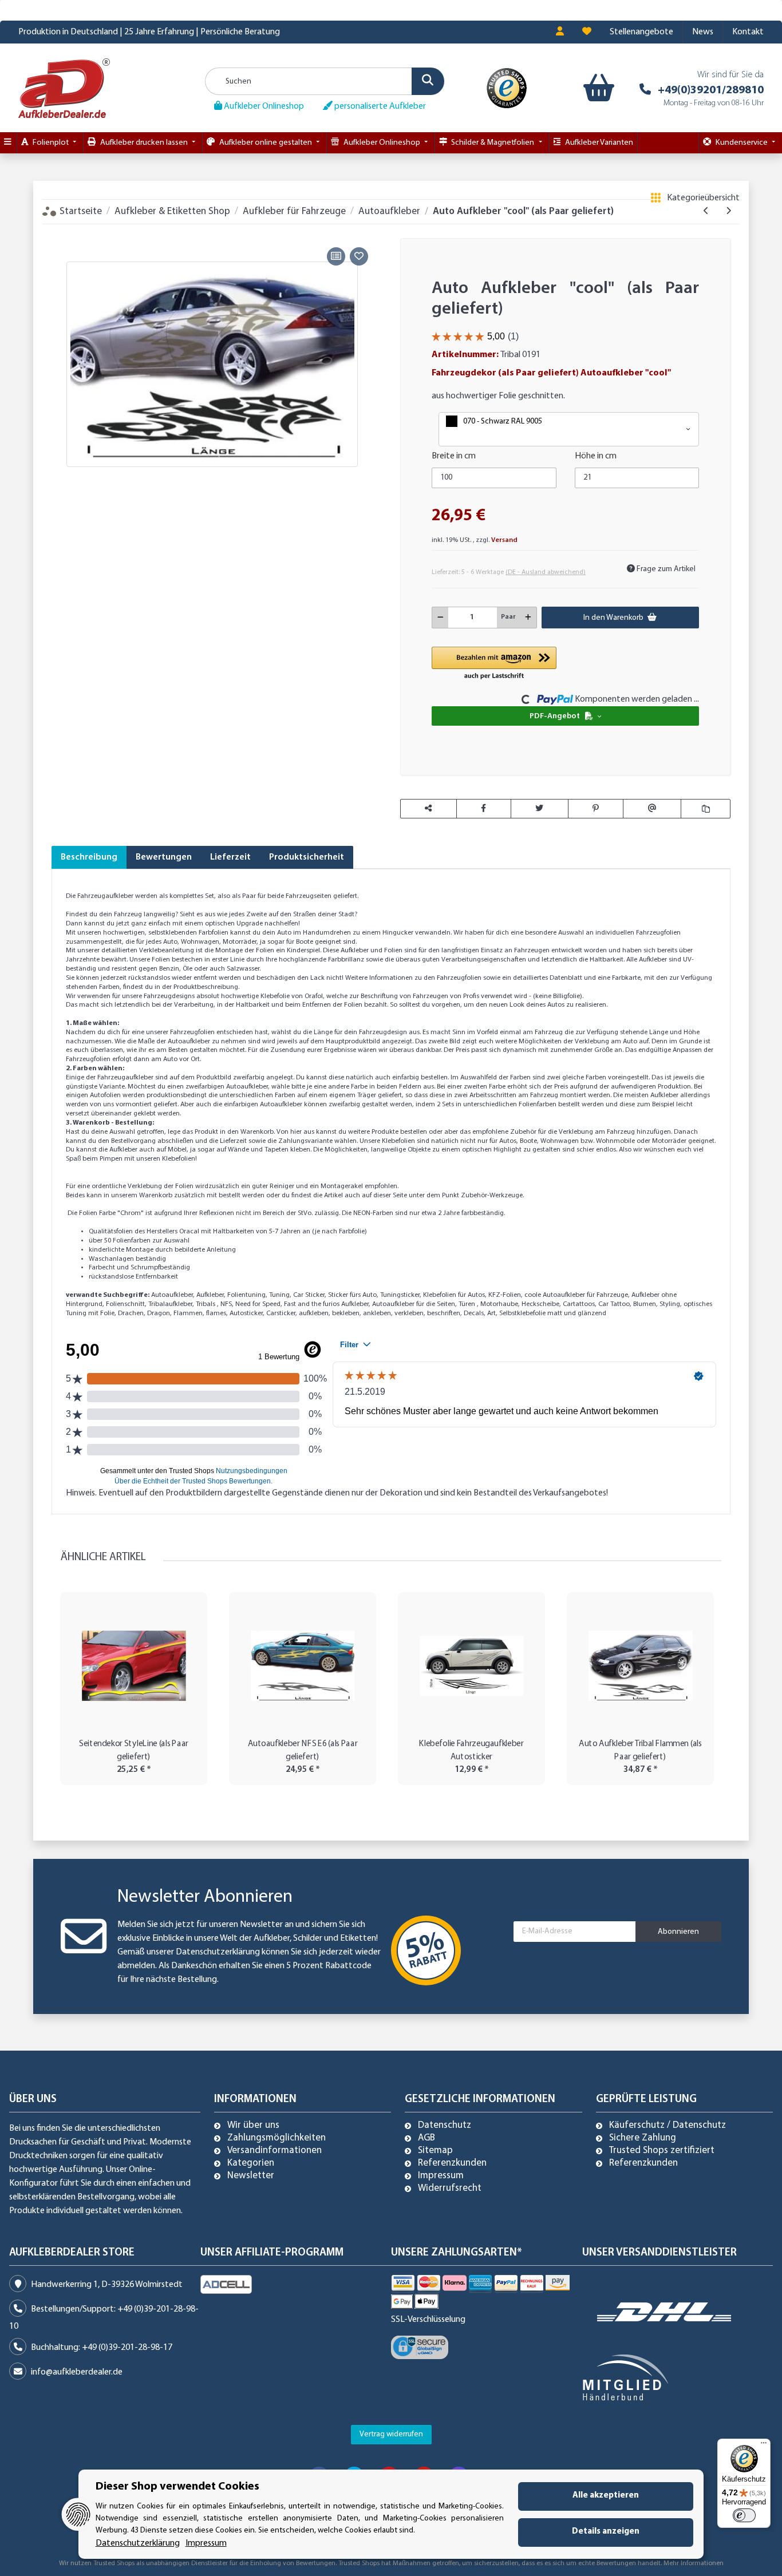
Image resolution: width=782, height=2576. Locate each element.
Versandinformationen (275, 2151)
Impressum (441, 2176)
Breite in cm (454, 456)
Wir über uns (253, 2126)
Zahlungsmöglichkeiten (277, 2138)
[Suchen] (428, 81)
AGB (426, 2138)
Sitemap (435, 2151)
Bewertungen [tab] (164, 857)
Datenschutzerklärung (218, 1952)
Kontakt (748, 32)
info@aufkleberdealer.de (77, 2372)
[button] (560, 32)
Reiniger (283, 1186)
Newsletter (251, 2176)
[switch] (744, 2515)
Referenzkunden (452, 2163)
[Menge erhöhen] (528, 618)
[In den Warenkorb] (60, 231)
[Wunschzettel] (587, 32)
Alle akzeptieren (606, 2496)
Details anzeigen (606, 2532)
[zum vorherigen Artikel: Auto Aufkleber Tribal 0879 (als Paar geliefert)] (706, 211)
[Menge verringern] (441, 618)
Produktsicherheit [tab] (307, 857)
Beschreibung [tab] (89, 857)
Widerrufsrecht (450, 2189)
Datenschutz (445, 2126)
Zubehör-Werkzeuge (491, 1196)
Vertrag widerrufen (391, 2434)
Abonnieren (678, 1932)
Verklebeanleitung (167, 951)
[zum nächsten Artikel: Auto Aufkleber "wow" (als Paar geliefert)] (728, 211)
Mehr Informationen (694, 2563)
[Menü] (764, 2446)
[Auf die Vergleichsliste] (336, 256)
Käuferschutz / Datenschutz (668, 2126)
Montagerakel (342, 1186)
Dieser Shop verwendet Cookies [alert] (177, 2487)
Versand (504, 540)
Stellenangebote (641, 32)
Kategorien (251, 2163)
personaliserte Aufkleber (379, 106)
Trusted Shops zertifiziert (662, 2151)
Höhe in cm (596, 456)
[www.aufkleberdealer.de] (64, 88)
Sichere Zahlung (643, 2138)
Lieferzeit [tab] (230, 857)
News (703, 32)
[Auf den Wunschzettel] (359, 256)
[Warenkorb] (599, 88)
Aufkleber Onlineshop (263, 106)
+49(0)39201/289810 (711, 90)
